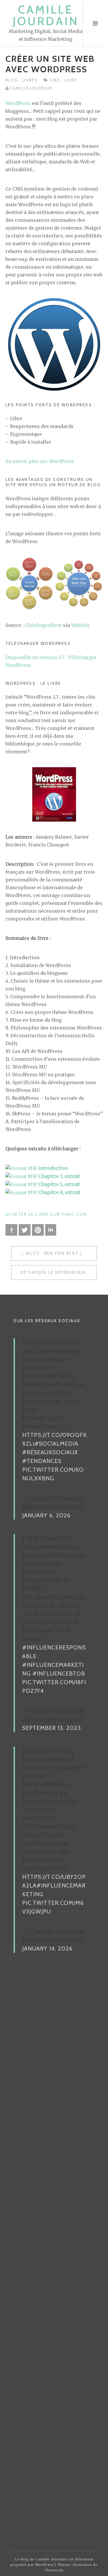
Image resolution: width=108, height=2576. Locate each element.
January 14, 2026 (47, 1948)
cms (56, 80)
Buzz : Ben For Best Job (57, 1253)
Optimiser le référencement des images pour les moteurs (58, 1272)
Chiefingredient (43, 625)
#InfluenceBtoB (59, 1673)
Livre (71, 80)
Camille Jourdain (46, 15)
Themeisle (54, 2570)
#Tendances (42, 1461)
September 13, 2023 (52, 1728)
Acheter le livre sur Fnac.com (46, 1214)
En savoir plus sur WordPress (40, 461)
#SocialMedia (56, 1444)
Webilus (80, 625)
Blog (13, 80)
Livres (30, 80)
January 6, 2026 (46, 1515)
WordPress (18, 103)
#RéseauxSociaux (50, 1452)
